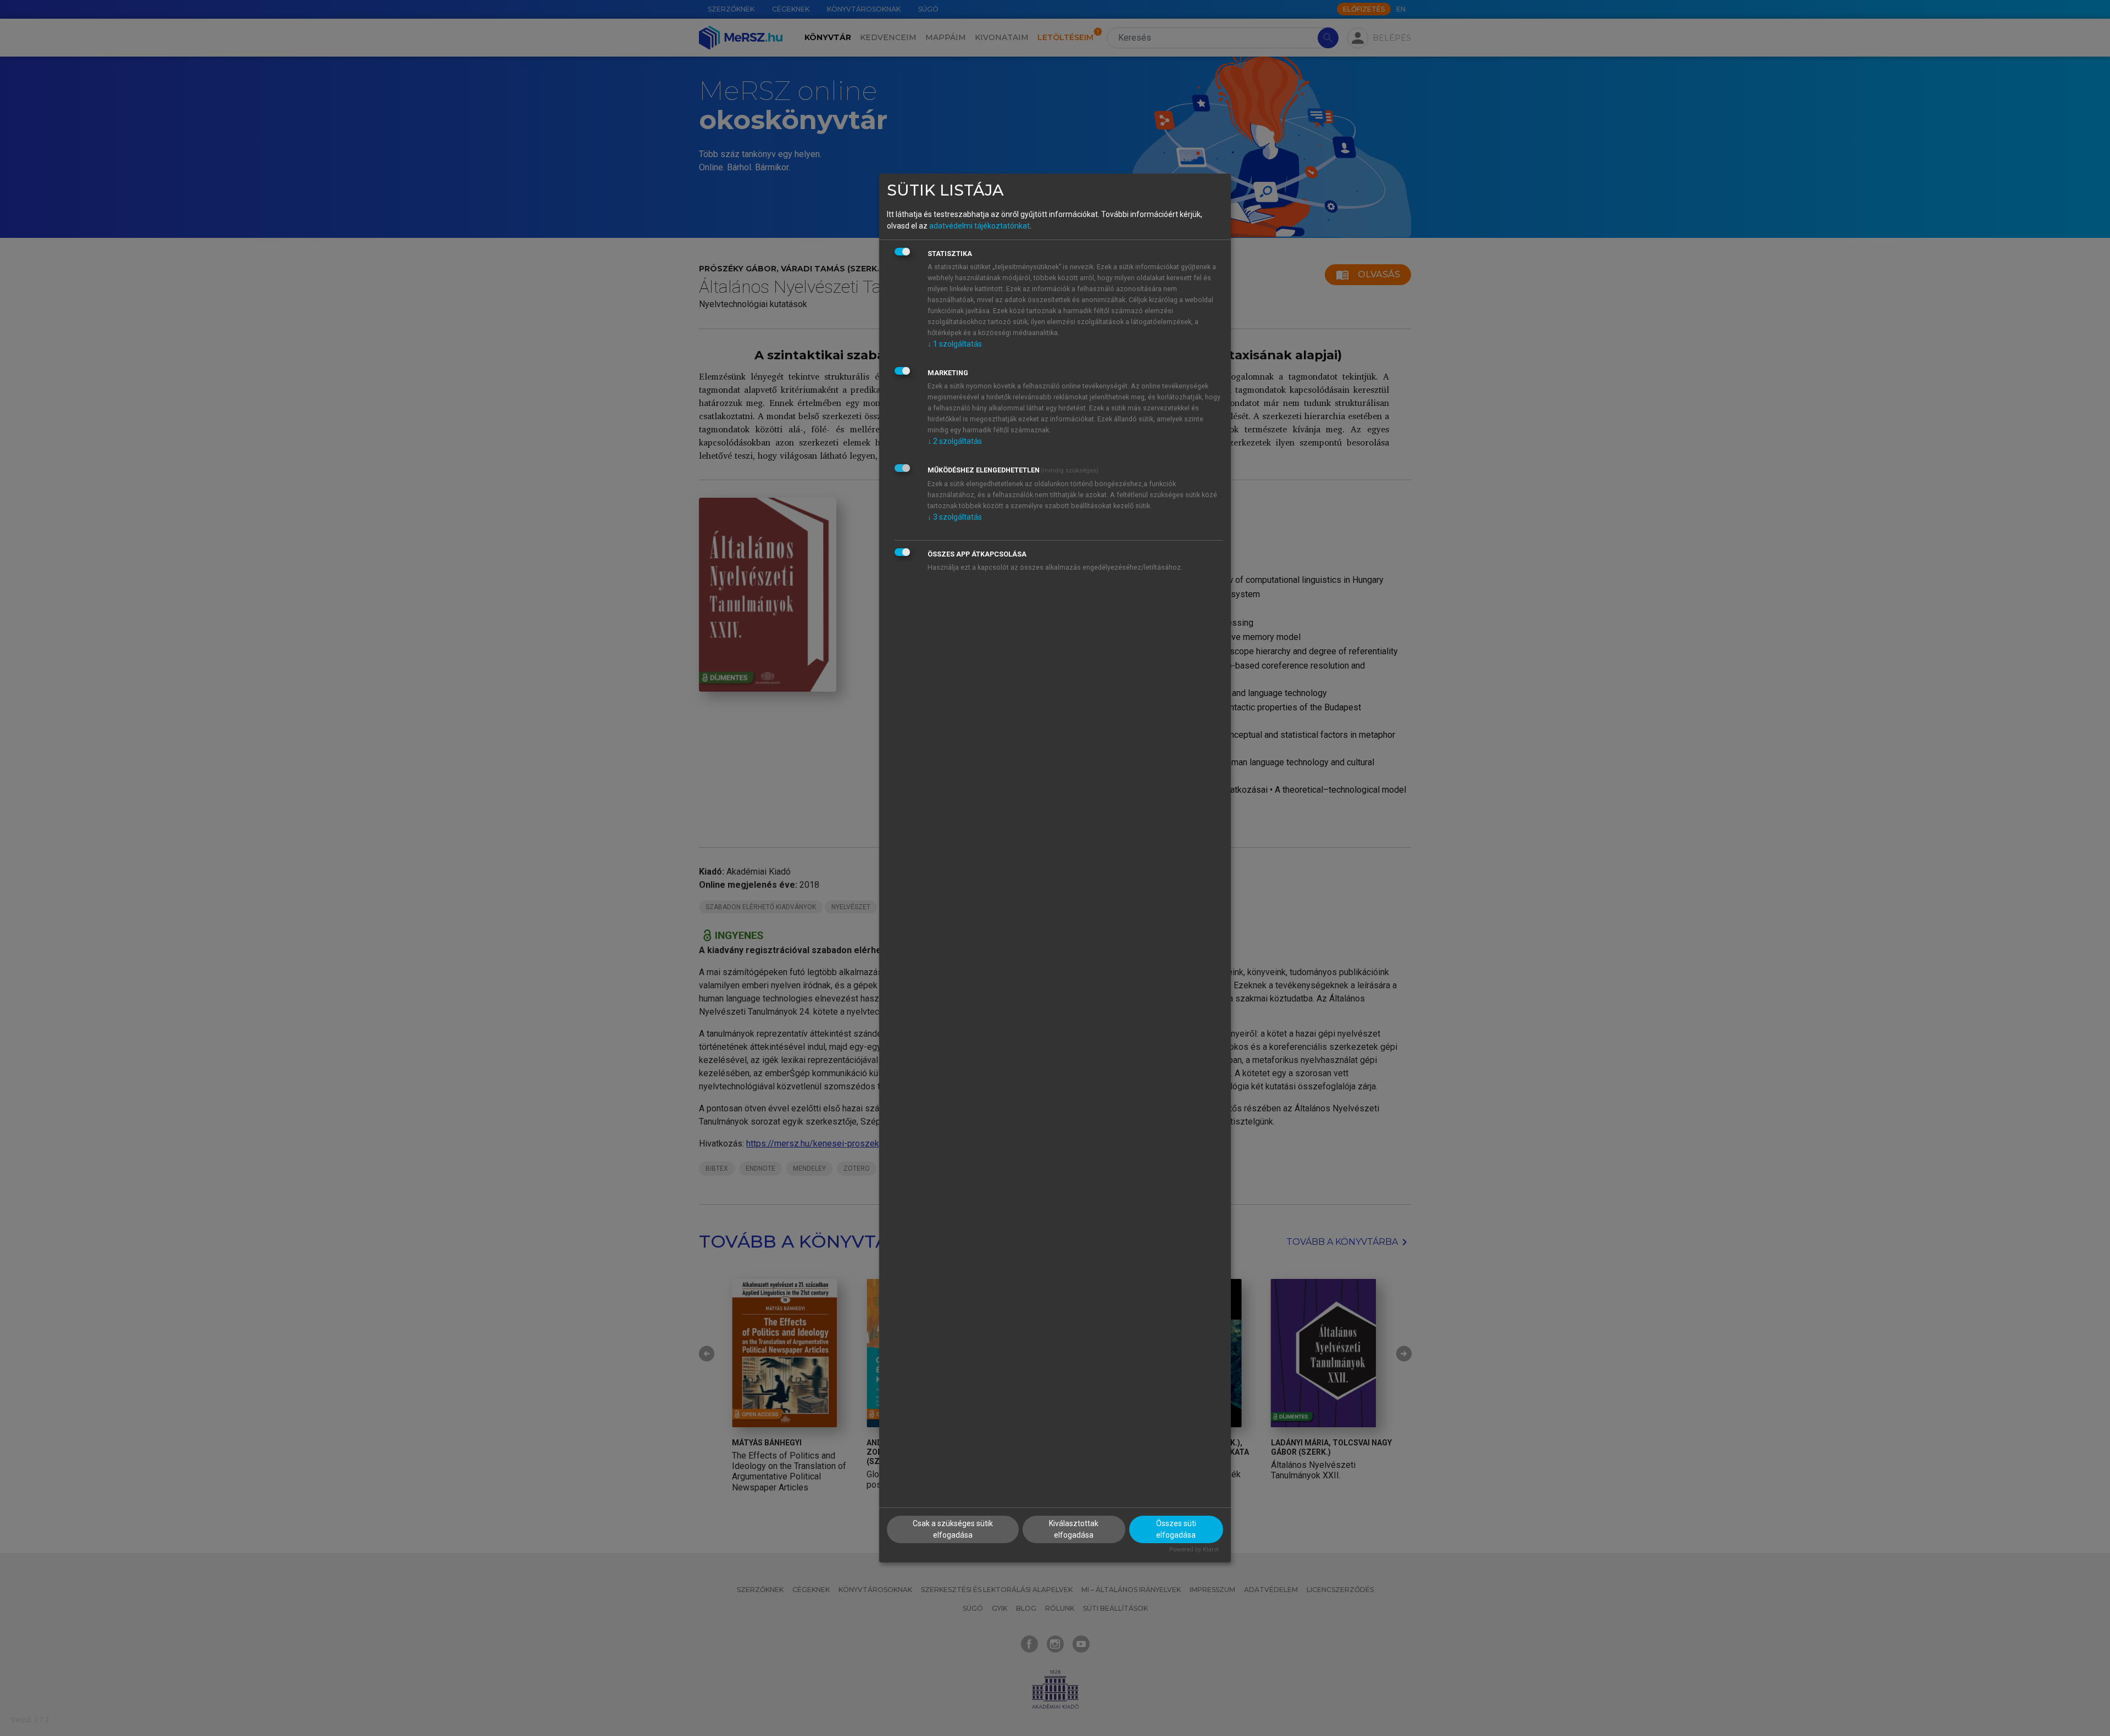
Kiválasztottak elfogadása (1074, 1529)
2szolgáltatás (955, 441)
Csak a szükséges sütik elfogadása (953, 1529)
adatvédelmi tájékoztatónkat (979, 226)
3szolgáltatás (955, 517)
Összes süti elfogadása (1176, 1529)
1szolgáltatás (955, 344)
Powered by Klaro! (1194, 1549)
